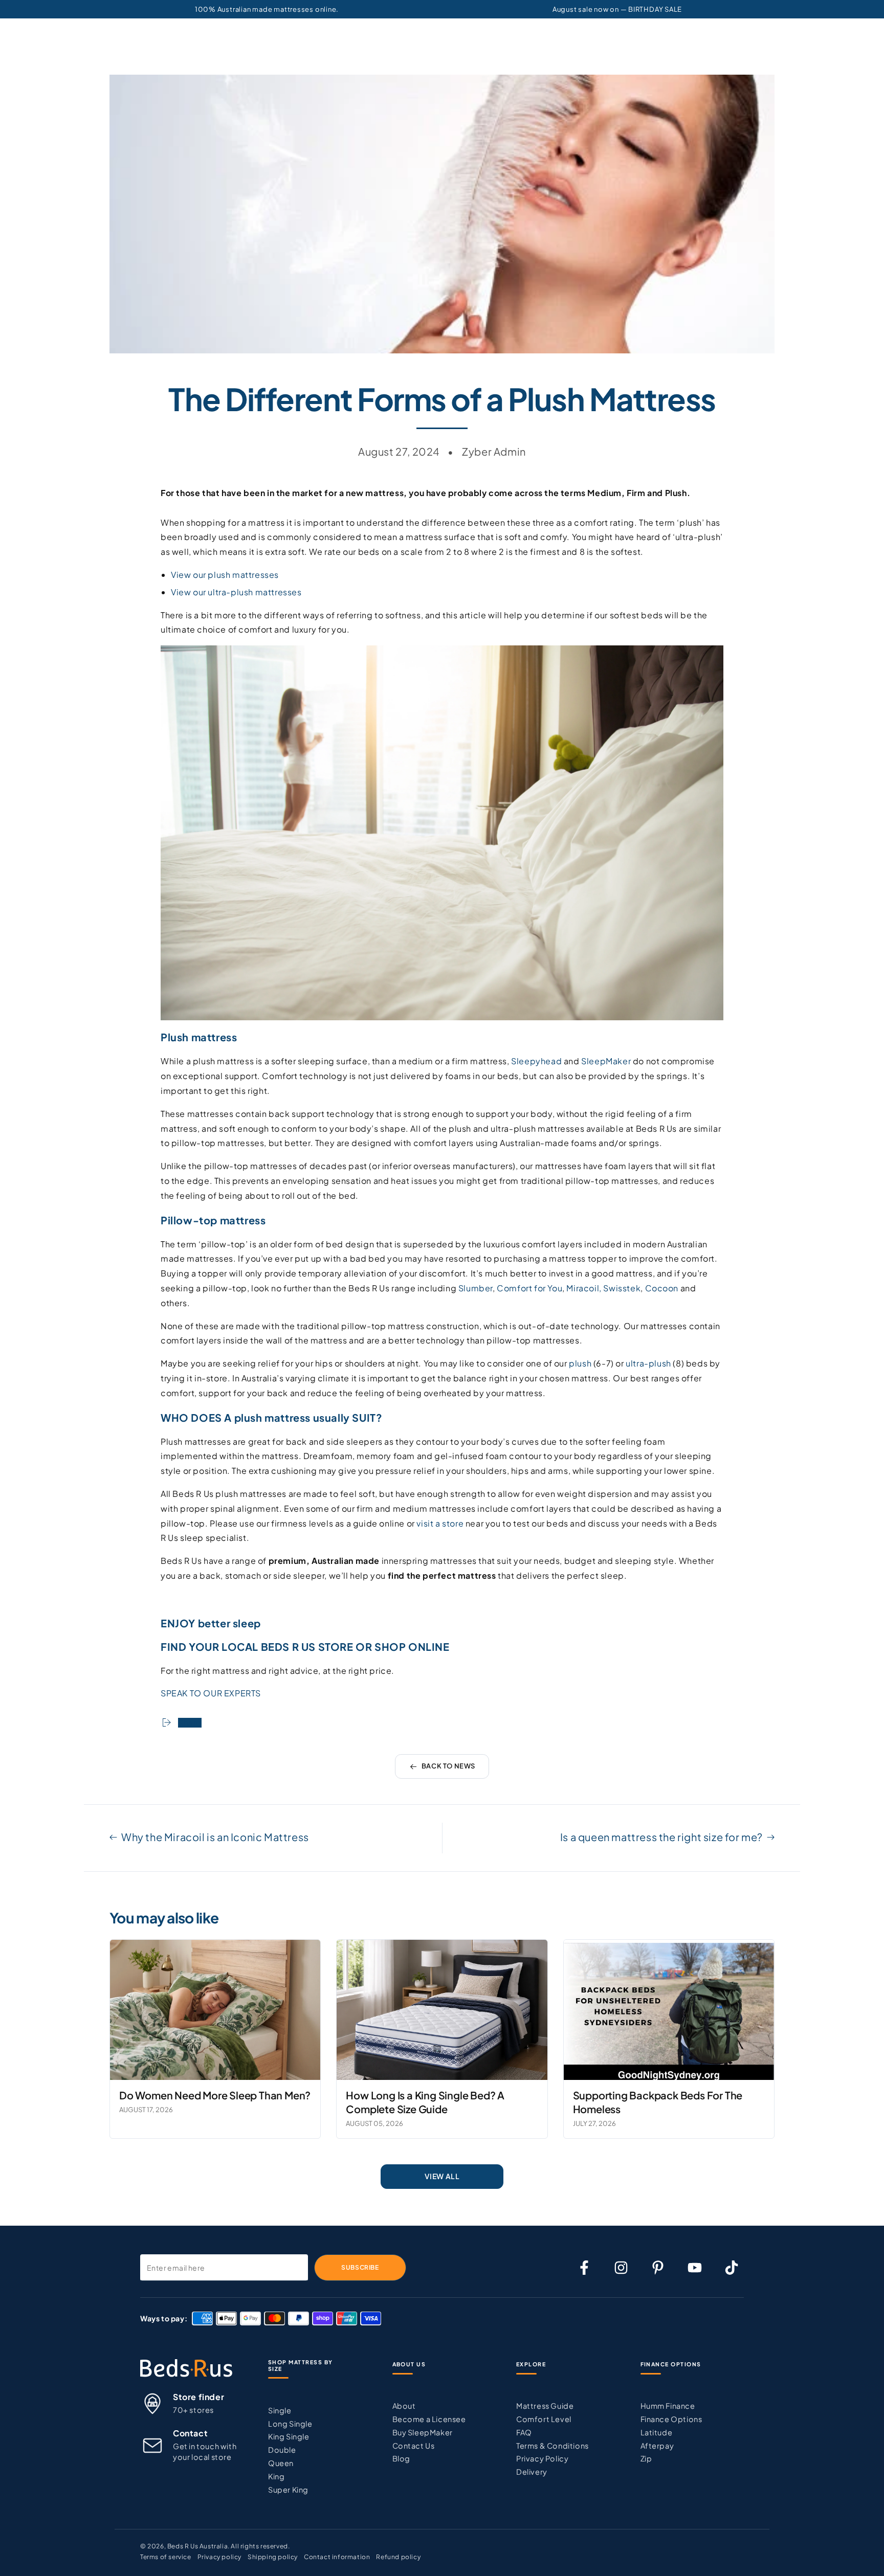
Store (336, 1647)
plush (580, 1363)
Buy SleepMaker (423, 2432)
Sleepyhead (536, 1061)
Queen (281, 2463)
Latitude (657, 2432)
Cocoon (662, 1288)
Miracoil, (584, 1288)
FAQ (524, 2432)
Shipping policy (273, 2557)
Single (280, 2410)
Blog (401, 2458)
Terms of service (166, 2557)
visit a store (440, 1523)
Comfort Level (544, 2419)
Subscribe (360, 2267)
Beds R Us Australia (197, 2546)
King (276, 2476)
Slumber (476, 1288)
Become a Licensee (429, 2419)
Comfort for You (529, 1288)
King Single (289, 2436)
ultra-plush (648, 1363)
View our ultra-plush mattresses (236, 592)
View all (442, 2176)
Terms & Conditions (552, 2446)
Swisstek (622, 1288)
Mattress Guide (545, 2406)
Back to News (448, 1766)
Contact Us (414, 2446)
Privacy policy (219, 2557)
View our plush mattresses (225, 575)
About (404, 2406)
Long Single (290, 2424)
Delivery (532, 2472)
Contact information (337, 2557)
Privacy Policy (542, 2458)
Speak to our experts (211, 1693)
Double (282, 2450)
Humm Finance (668, 2406)
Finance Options (671, 2419)
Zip (646, 2458)
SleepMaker (606, 1061)
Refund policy (398, 2557)
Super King (288, 2490)
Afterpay (657, 2446)
